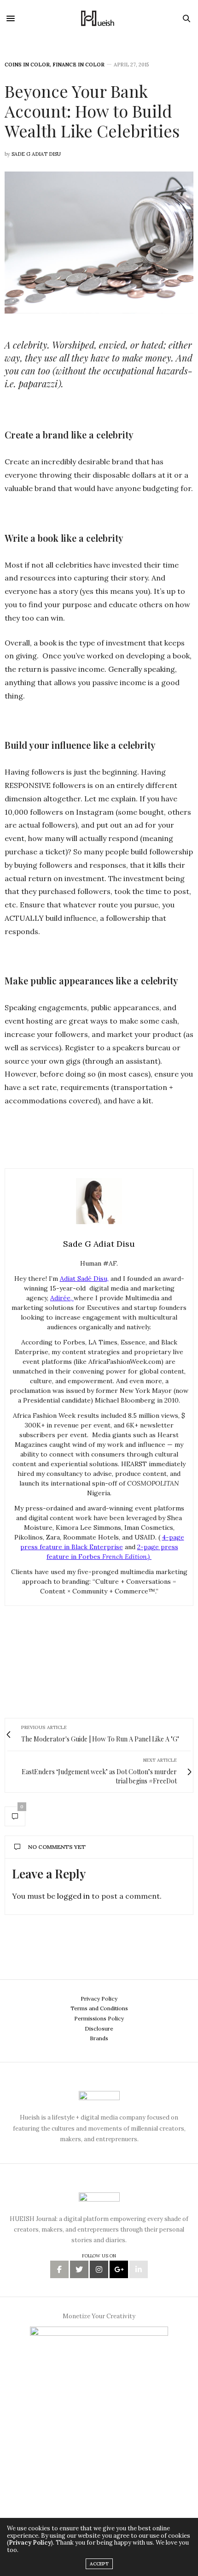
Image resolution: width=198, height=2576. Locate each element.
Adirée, (62, 1298)
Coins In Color (27, 65)
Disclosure (99, 2028)
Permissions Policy (99, 2018)
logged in (73, 1896)
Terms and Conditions (99, 2008)
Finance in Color (79, 65)
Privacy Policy (99, 1999)
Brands (99, 2038)
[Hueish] (99, 18)
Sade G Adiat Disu (36, 154)
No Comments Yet (57, 1847)
